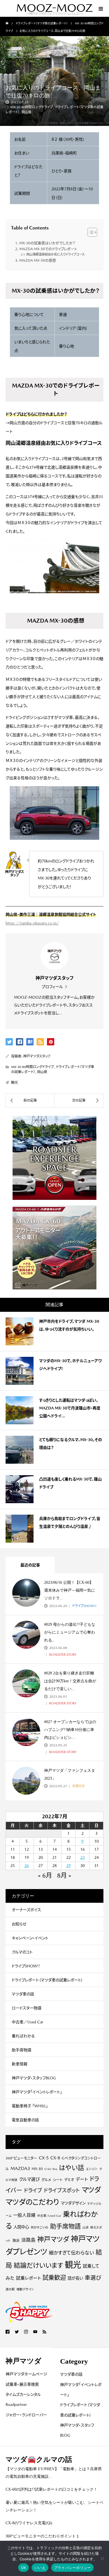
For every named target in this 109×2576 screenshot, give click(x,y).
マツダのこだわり (32, 2202)
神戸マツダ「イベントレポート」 (37, 2092)
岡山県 (27, 112)
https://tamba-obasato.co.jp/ (32, 923)
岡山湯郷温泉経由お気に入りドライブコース (55, 254)
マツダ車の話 (23, 1994)
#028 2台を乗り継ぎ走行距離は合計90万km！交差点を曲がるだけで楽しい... (70, 1681)
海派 (16, 2240)
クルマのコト (22, 1952)
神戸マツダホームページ (26, 2374)
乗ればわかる (23, 2036)
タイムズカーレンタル (23, 2394)
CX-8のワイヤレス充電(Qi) (29, 2523)
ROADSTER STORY (62, 1655)
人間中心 (21, 2227)
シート (58, 2180)
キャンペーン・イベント (30, 1938)
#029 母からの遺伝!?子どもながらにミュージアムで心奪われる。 (70, 1632)
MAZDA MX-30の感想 (38, 260)
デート (82, 2179)
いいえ (40, 2568)
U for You (51, 2169)
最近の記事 (30, 1565)
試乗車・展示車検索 (22, 2384)
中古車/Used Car (49, 2216)
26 (27, 1866)
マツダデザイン (73, 2203)
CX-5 (44, 2158)
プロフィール (52, 987)
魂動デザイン (25, 2289)
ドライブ (33, 2190)
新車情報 (20, 2064)
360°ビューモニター (21, 2158)
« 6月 (45, 1875)
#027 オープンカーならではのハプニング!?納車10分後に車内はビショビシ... (70, 1730)
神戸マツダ (53, 2239)
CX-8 (55, 2158)
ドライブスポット (62, 2190)
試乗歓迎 (54, 2278)
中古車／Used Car (28, 2022)
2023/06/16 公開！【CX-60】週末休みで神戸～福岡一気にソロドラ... (70, 1590)
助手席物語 (22, 2050)
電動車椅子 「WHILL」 (30, 2106)
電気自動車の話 (25, 2120)
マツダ (91, 2190)
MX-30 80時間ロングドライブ (32, 107)
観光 (15, 1083)
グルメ (46, 2180)
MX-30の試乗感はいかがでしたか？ (47, 243)
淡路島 (28, 2240)
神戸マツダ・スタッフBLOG (34, 2078)
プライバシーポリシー (73, 2568)
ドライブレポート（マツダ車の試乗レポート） (47, 1980)
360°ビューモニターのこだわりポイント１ (43, 2536)
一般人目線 (24, 2215)
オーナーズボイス (26, 1910)
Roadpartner (16, 2404)
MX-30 (37, 2169)
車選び (93, 2278)
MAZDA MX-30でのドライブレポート (48, 249)
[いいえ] (102, 2558)
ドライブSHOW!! (84, 1606)
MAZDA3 (20, 2168)
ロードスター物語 (27, 2008)
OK (24, 2568)
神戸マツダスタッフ (37, 1056)
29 (68, 1866)
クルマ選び (29, 2179)
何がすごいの (40, 2227)
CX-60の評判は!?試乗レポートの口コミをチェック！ (52, 2489)
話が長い (75, 2278)
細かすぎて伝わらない (71, 2253)
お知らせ (78, 1786)
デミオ (69, 2180)
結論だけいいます (38, 2265)
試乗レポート (28, 2278)
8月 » (64, 1875)
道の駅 (10, 2289)
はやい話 (72, 2168)
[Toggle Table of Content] (90, 232)
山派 (86, 2227)
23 (82, 1857)
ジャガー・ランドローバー (26, 2415)
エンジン (92, 2169)
